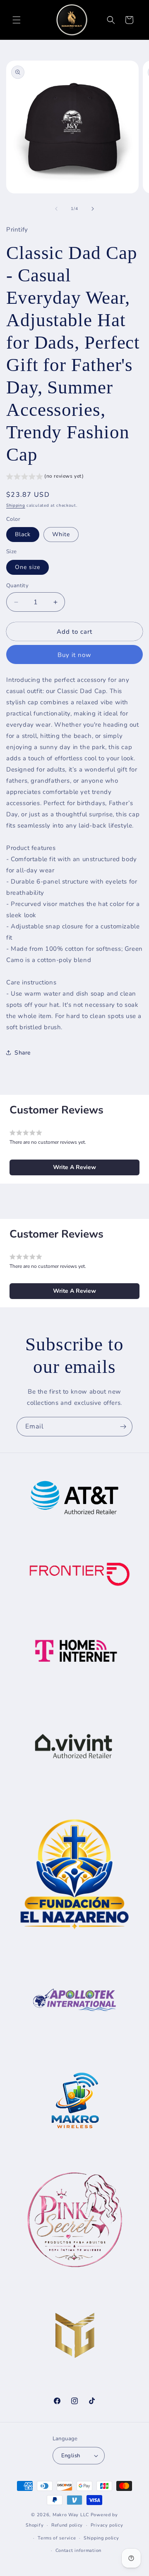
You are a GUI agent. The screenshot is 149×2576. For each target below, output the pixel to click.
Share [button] (23, 1053)
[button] (17, 20)
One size (28, 567)
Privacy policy (107, 2525)
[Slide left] (56, 209)
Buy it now (74, 655)
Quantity (17, 586)
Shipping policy (101, 2538)
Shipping (16, 505)
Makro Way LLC (71, 2515)
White (61, 534)
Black (23, 534)
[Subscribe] (123, 1427)
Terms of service (57, 2538)
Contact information (78, 2550)
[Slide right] (93, 209)
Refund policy (67, 2525)
